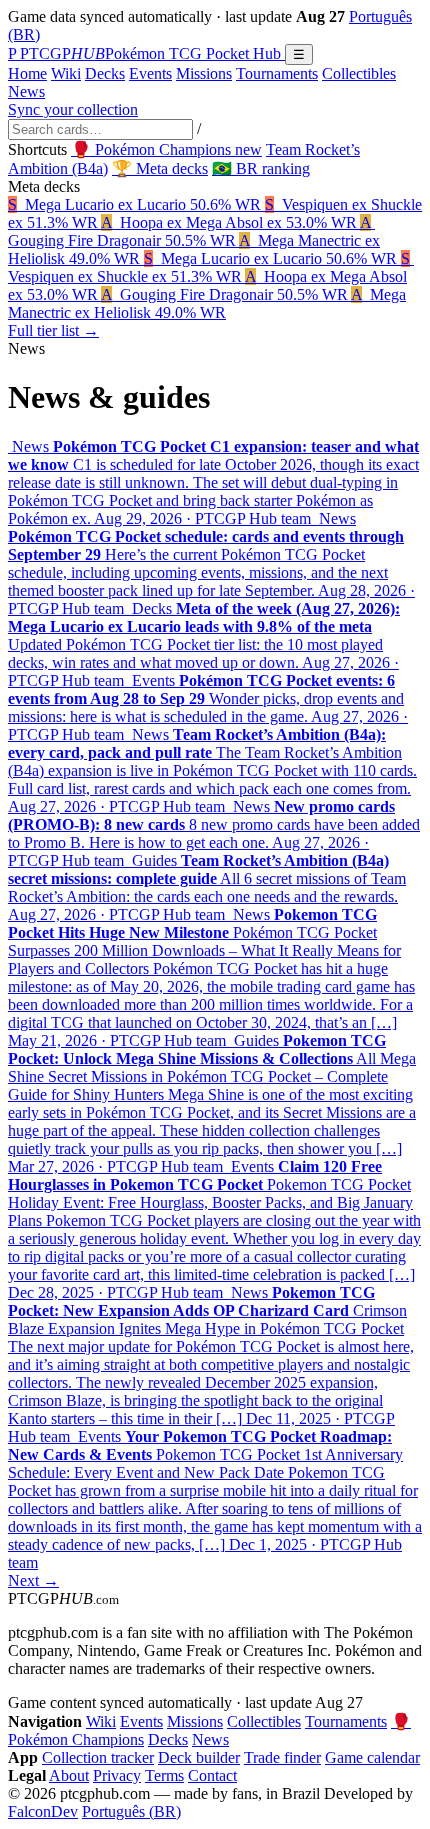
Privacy (117, 1775)
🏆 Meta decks (160, 168)
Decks (105, 73)
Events (150, 73)
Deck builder (199, 1757)
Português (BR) (131, 1811)
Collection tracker (98, 1757)
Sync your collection (73, 109)
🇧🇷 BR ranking (261, 168)
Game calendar (372, 1757)
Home (27, 73)
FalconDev (43, 1811)
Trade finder (282, 1757)
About (69, 1775)
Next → (33, 1580)
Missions (204, 73)
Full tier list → (53, 330)
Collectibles (359, 73)
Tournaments (277, 73)
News (26, 91)
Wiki (66, 73)
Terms (164, 1775)
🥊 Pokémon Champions (166, 149)
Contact (212, 1775)
